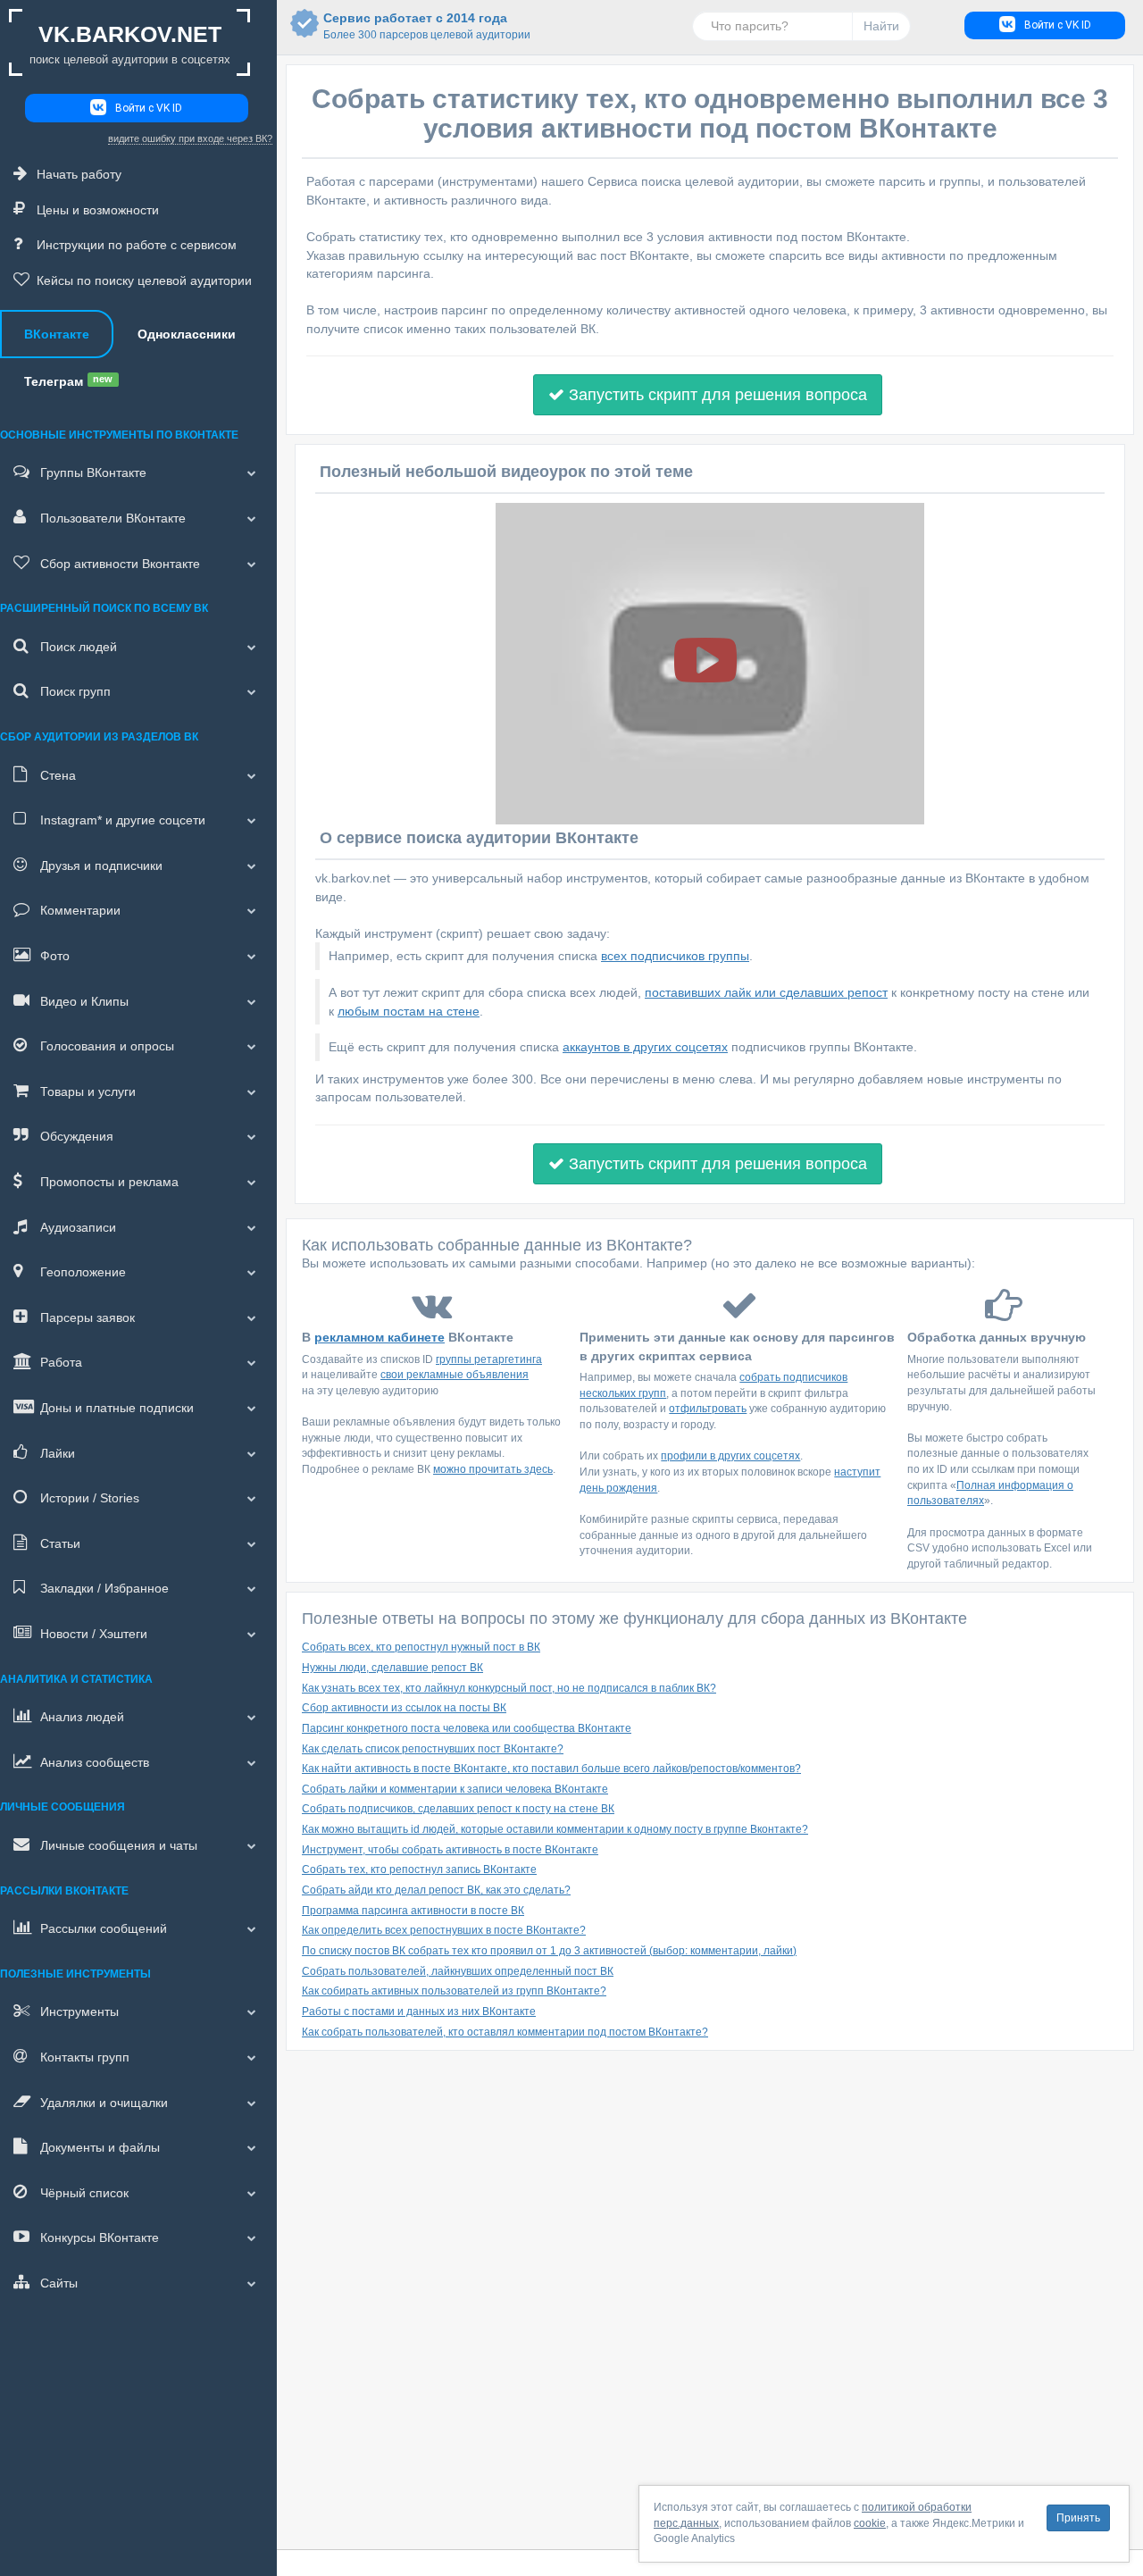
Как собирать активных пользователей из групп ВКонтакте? (454, 1991)
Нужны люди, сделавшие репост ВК (392, 1668)
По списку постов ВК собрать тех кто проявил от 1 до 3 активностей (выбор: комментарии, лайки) (549, 1951)
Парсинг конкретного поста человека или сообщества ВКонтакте (467, 1728)
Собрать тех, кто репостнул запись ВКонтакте (419, 1869)
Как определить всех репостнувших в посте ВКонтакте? (444, 1930)
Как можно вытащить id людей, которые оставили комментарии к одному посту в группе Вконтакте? (555, 1829)
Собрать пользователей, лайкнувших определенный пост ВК (458, 1971)
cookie (870, 2523)
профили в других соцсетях (730, 1456)
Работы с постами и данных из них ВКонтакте (419, 2011)
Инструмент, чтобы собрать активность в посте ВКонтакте (450, 1850)
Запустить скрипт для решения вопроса (716, 395)
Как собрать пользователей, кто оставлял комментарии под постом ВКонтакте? (505, 2032)
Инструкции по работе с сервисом (137, 245)
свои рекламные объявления (455, 1375)
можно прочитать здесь (493, 1469)
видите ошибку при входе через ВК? (190, 138)
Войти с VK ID (149, 108)
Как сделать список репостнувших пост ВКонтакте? (433, 1749)
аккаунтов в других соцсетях (645, 1047)
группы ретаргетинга (489, 1359)
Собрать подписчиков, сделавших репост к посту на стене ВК (458, 1809)
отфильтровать (708, 1409)
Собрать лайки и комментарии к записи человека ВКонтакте (455, 1789)
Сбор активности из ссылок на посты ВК (404, 1708)
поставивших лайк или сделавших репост (766, 992)
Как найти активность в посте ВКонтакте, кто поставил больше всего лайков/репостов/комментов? (551, 1769)
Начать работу (79, 174)
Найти (881, 26)
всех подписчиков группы (675, 956)
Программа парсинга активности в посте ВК (413, 1911)
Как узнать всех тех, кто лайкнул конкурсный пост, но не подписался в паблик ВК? (509, 1688)
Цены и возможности (98, 210)
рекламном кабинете (380, 1337)
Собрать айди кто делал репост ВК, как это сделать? (436, 1890)
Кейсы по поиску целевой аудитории (144, 280)
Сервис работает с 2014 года (415, 26)
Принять (1078, 2518)
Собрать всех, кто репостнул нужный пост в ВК (421, 1647)
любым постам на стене (409, 1011)
